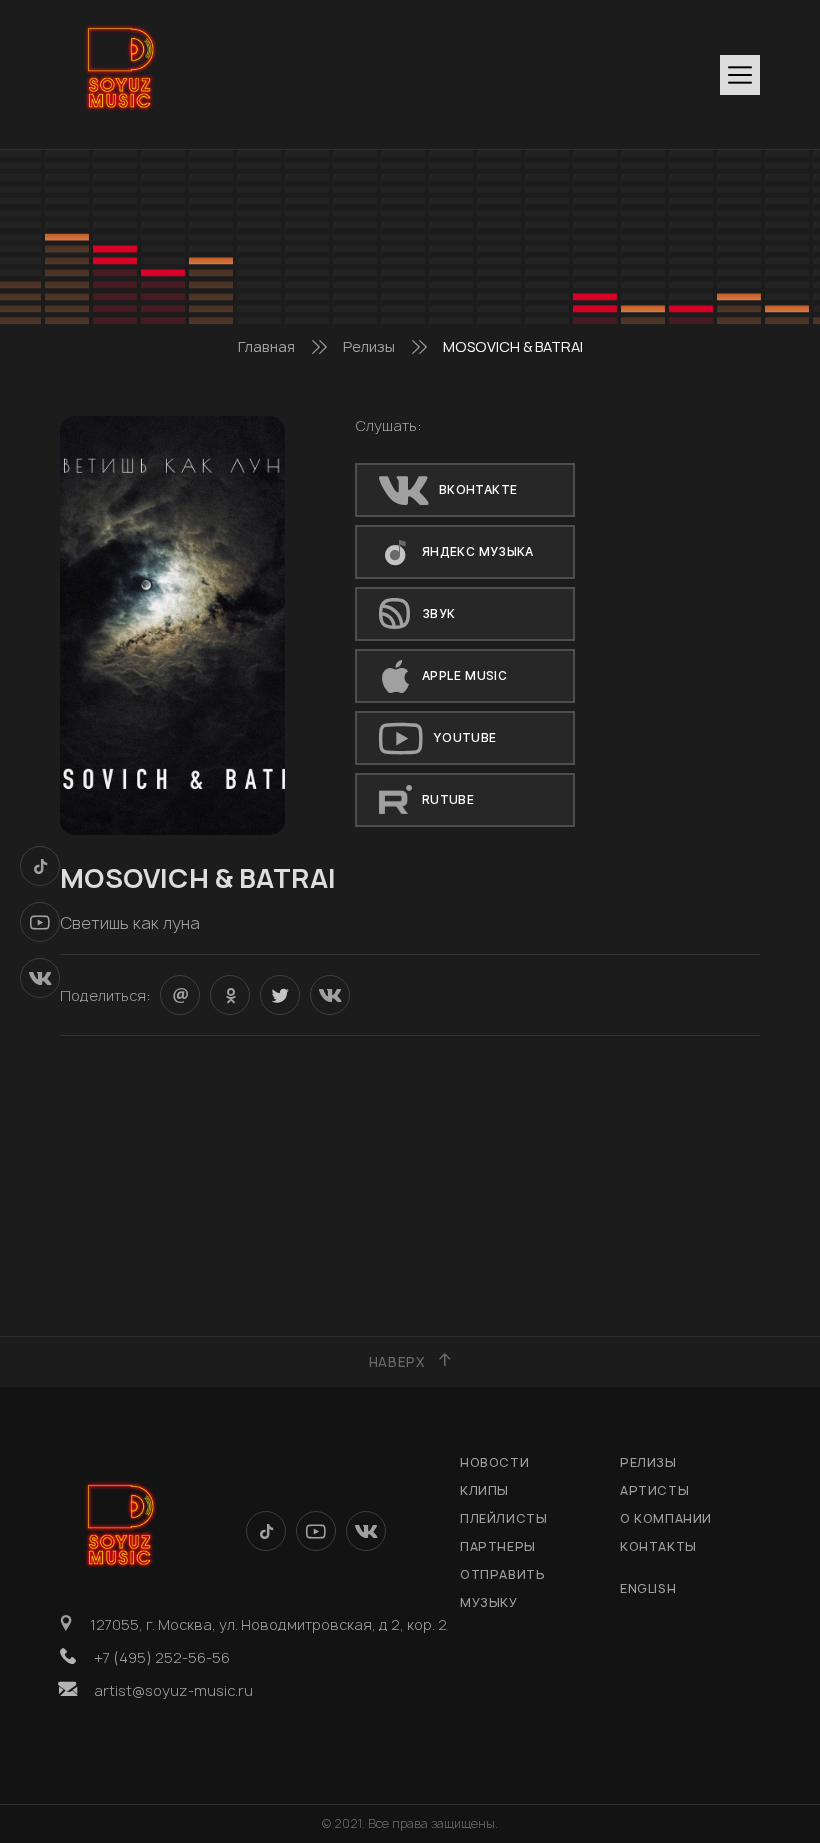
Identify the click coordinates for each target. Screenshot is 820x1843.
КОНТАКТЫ (658, 1546)
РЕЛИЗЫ (648, 1462)
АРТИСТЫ (654, 1490)
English (648, 1588)
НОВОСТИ (494, 1462)
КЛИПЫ (484, 1490)
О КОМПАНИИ (666, 1518)
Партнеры (498, 1546)
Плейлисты (503, 1518)
